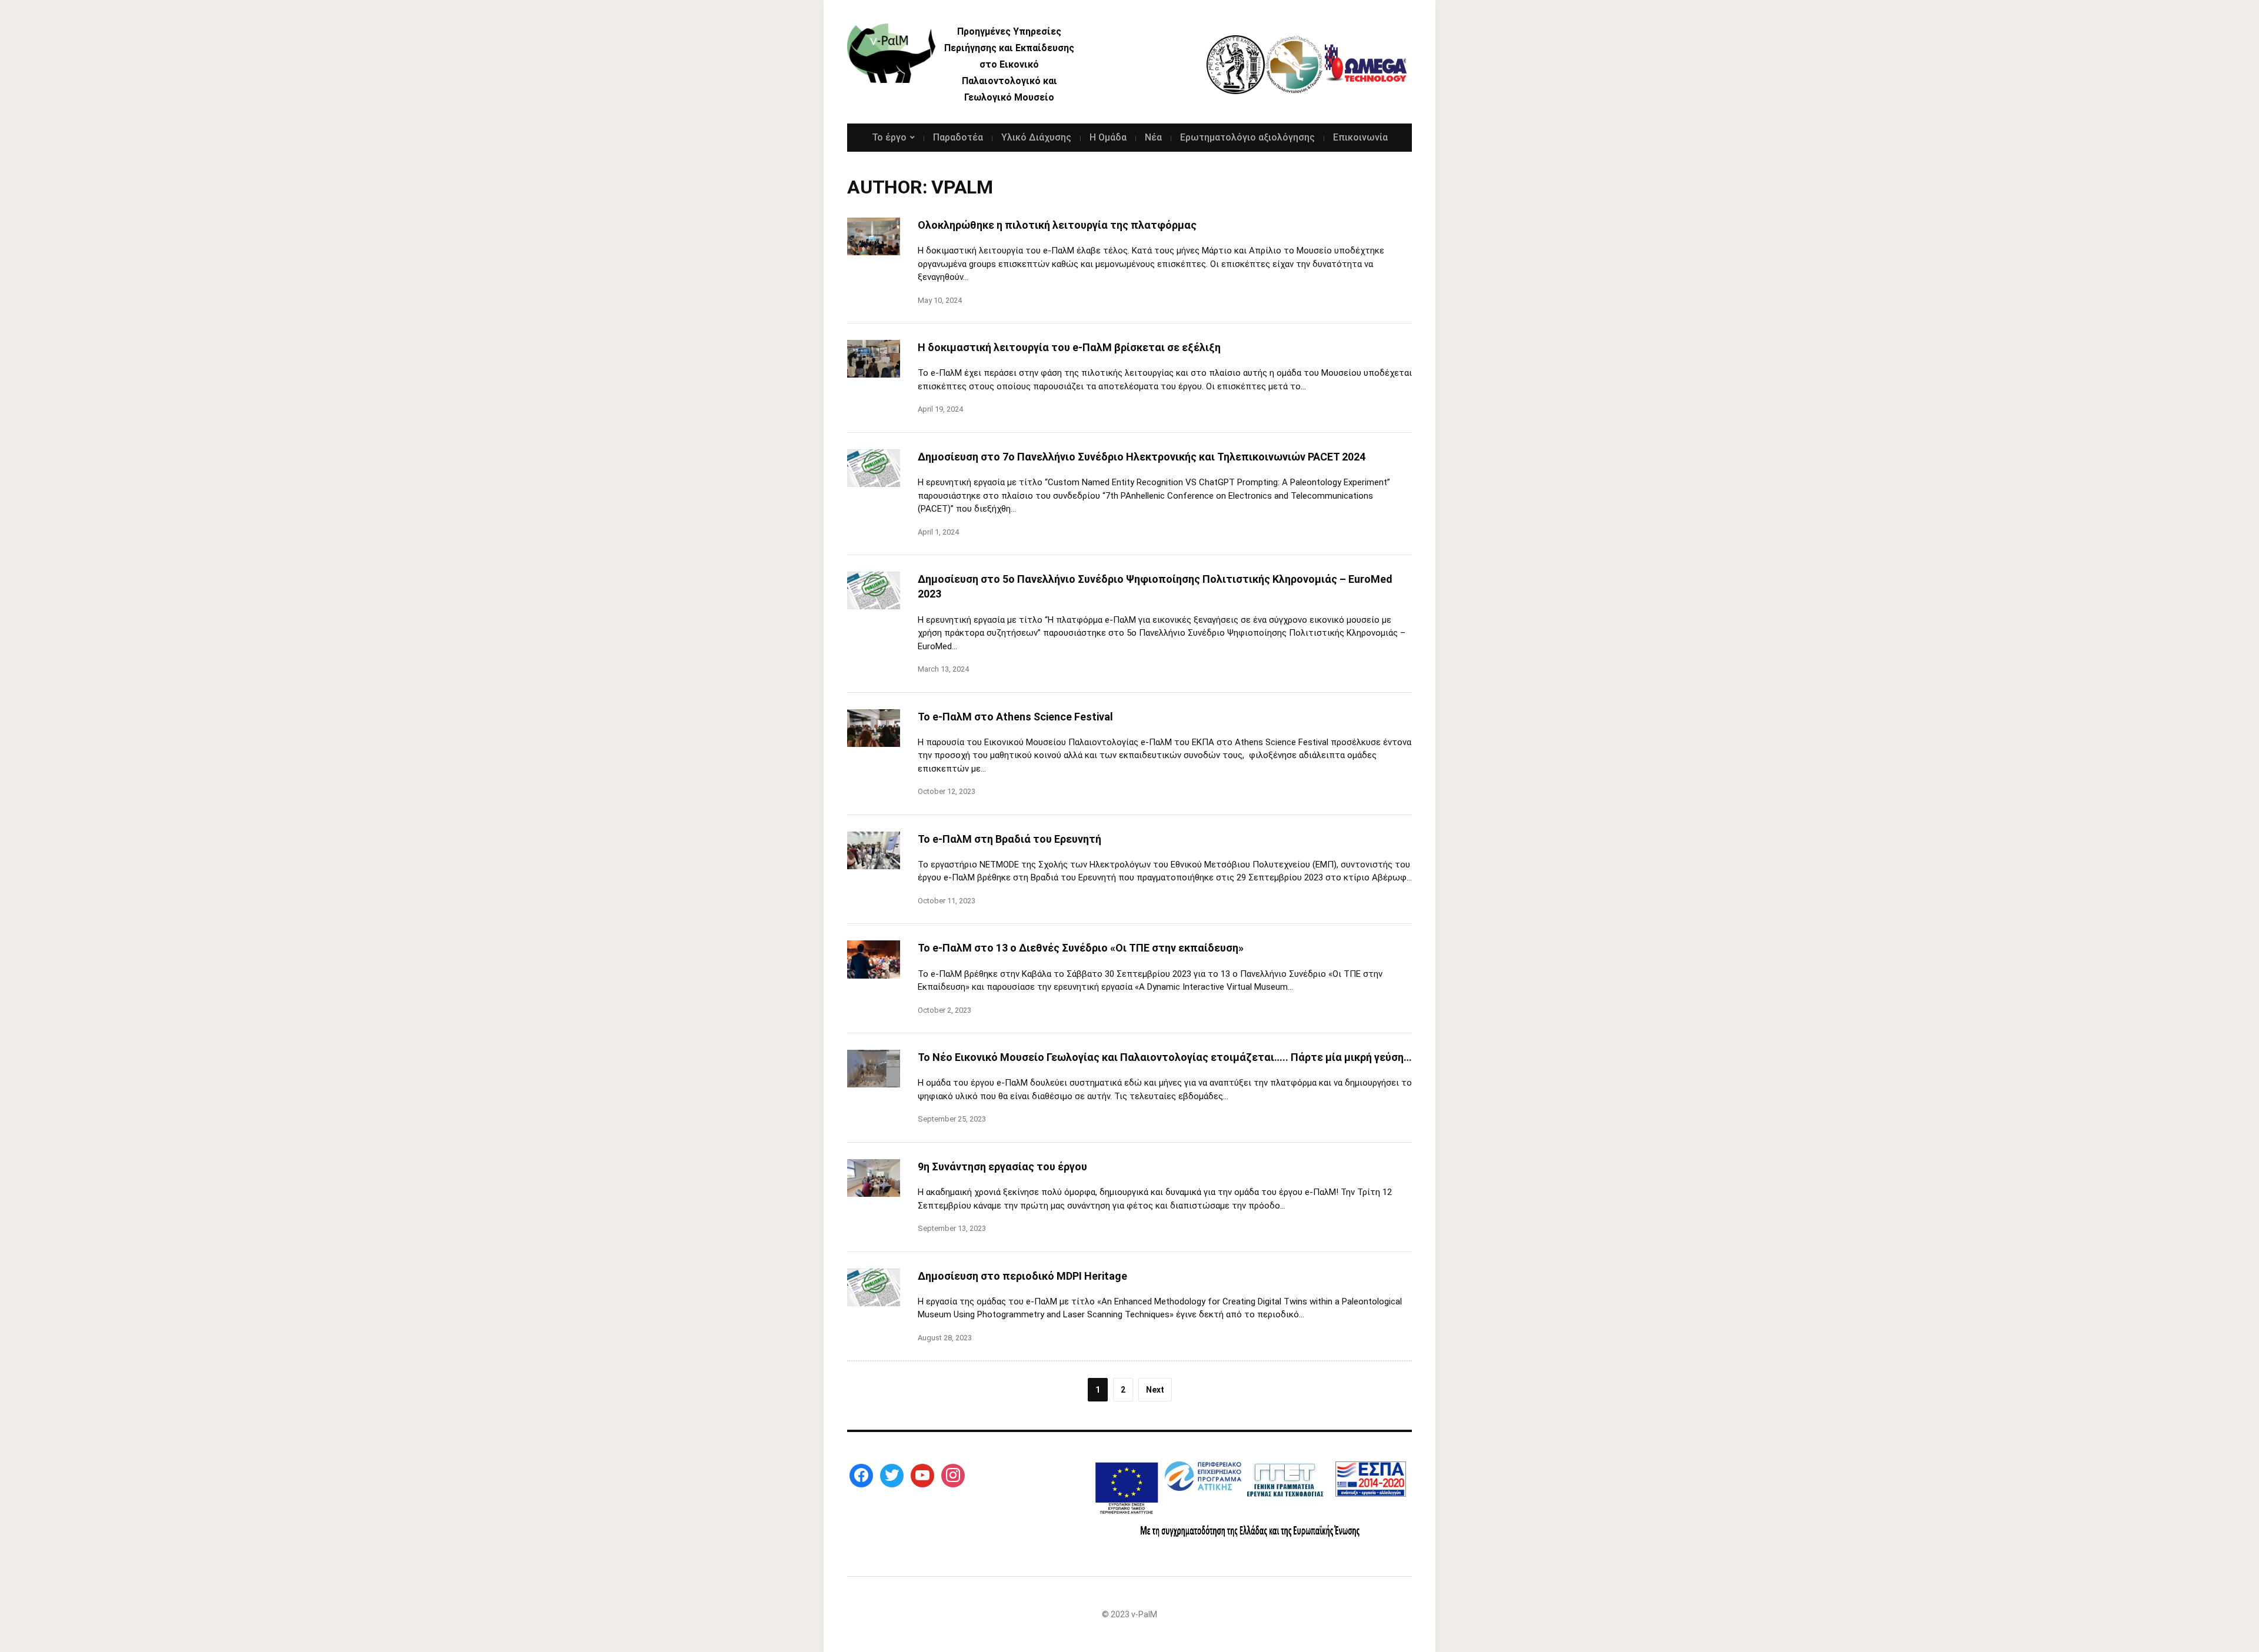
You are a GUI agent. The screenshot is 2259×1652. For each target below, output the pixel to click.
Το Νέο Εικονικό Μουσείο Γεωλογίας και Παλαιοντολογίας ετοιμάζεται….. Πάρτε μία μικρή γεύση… (1165, 1057)
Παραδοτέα (958, 137)
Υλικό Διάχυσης (1036, 137)
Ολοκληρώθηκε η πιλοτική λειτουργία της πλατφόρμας (1057, 225)
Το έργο (889, 137)
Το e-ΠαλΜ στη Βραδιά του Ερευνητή (1009, 839)
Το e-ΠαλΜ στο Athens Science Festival (1015, 717)
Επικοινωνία (1360, 137)
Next (1155, 1390)
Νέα (1153, 137)
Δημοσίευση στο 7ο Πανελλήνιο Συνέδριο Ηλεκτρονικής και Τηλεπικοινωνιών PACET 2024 (1142, 457)
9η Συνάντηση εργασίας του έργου (1004, 1167)
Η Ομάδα (1108, 137)
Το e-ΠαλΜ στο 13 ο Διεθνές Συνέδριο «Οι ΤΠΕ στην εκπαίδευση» (1081, 948)
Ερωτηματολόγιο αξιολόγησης (1247, 137)
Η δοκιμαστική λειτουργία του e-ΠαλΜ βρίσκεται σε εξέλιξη (1069, 347)
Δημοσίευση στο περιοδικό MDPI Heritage (1022, 1276)
